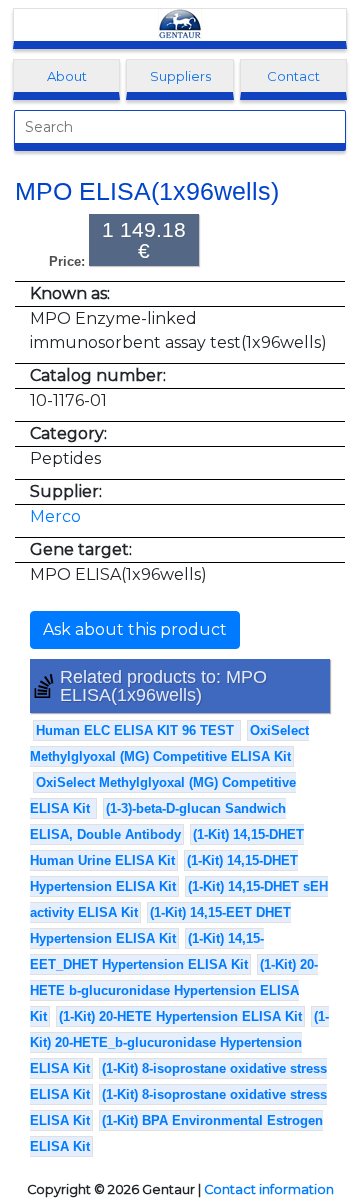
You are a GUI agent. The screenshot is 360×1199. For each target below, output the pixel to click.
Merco (55, 516)
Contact (293, 76)
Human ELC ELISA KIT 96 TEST (137, 730)
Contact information (269, 1189)
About (67, 76)
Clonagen (180, 25)
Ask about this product (135, 629)
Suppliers (180, 76)
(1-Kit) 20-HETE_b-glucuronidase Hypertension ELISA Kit (179, 1042)
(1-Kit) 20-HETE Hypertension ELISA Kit (180, 1016)
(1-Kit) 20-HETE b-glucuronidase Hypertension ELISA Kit (174, 990)
